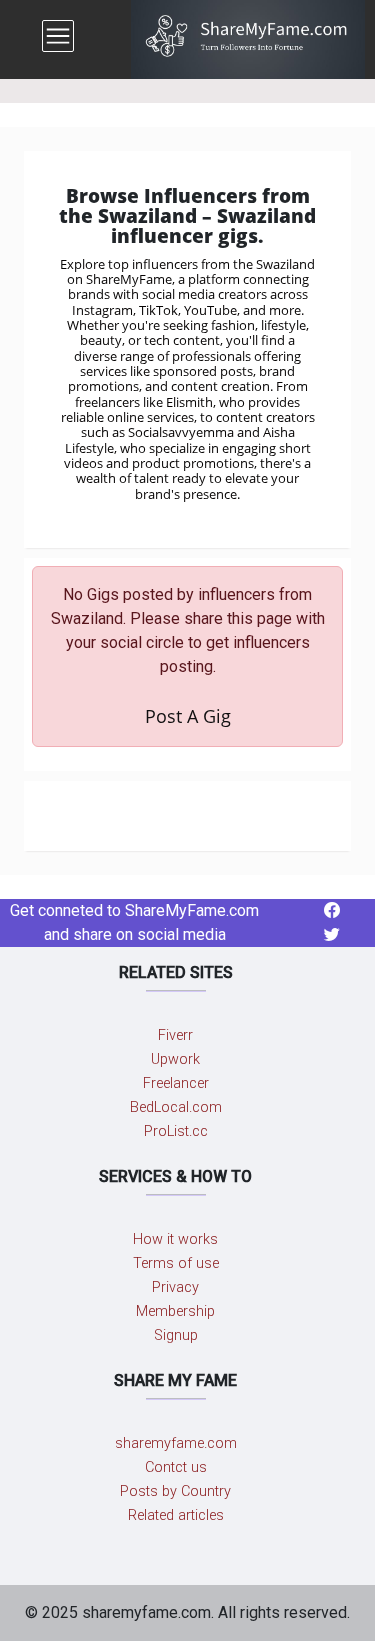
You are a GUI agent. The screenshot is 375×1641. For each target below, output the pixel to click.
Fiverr (175, 1035)
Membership (175, 1311)
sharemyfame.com (176, 1443)
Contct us (176, 1467)
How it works (175, 1239)
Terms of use (176, 1263)
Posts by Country (175, 1491)
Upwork (175, 1059)
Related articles (176, 1515)
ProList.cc (176, 1131)
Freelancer (176, 1083)
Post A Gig (188, 716)
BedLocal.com (176, 1107)
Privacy (175, 1287)
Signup (176, 1335)
